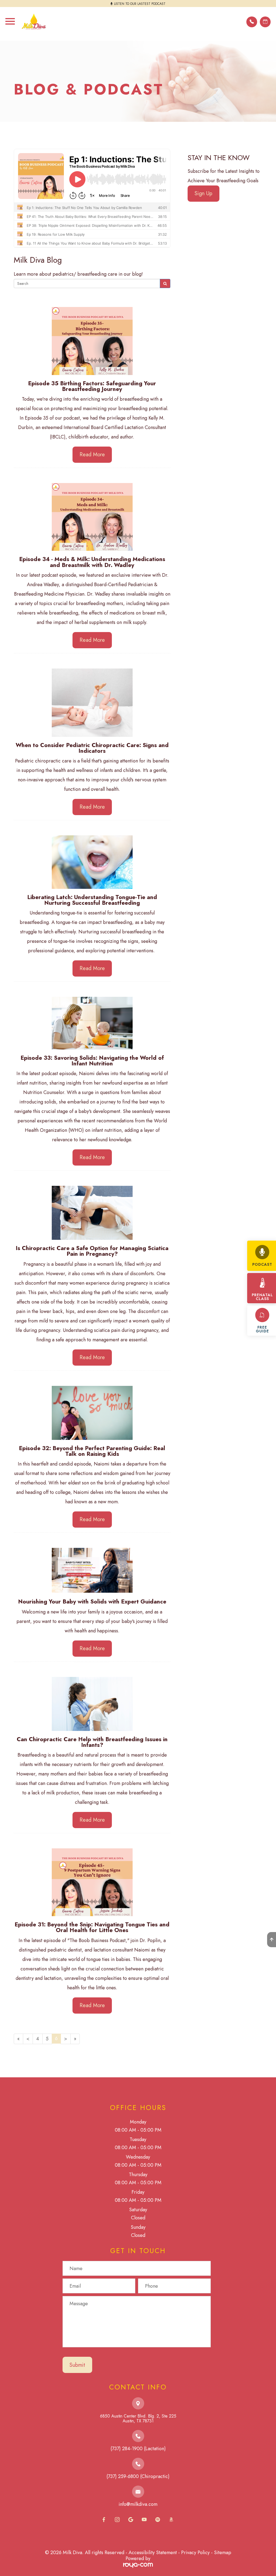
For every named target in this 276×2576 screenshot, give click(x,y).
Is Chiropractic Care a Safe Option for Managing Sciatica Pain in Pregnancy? (92, 1251)
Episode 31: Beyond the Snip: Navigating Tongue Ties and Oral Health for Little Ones (92, 1927)
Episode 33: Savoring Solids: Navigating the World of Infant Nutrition (92, 1061)
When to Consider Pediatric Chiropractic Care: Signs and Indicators (92, 748)
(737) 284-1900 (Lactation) (138, 2449)
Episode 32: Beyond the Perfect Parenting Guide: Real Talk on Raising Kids (92, 1451)
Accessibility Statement (153, 2553)
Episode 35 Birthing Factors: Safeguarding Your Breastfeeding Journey (92, 386)
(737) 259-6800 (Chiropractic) (138, 2476)
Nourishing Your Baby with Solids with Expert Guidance (92, 1601)
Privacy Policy (195, 2553)
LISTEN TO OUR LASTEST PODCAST (140, 4)
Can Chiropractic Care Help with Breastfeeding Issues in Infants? (92, 1742)
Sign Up (203, 193)
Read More (92, 455)
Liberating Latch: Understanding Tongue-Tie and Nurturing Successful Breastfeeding (92, 900)
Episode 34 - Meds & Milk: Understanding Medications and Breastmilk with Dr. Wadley (92, 562)
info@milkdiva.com (138, 2504)
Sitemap (223, 2553)
